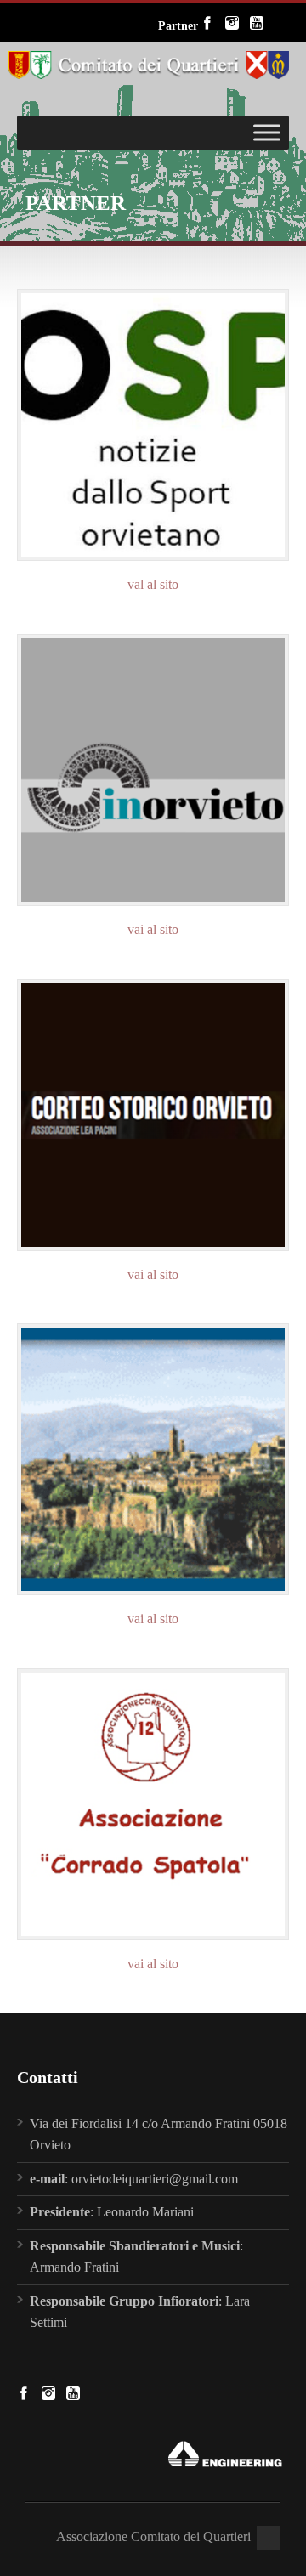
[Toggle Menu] (267, 132)
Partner (178, 26)
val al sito (153, 584)
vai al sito (153, 929)
